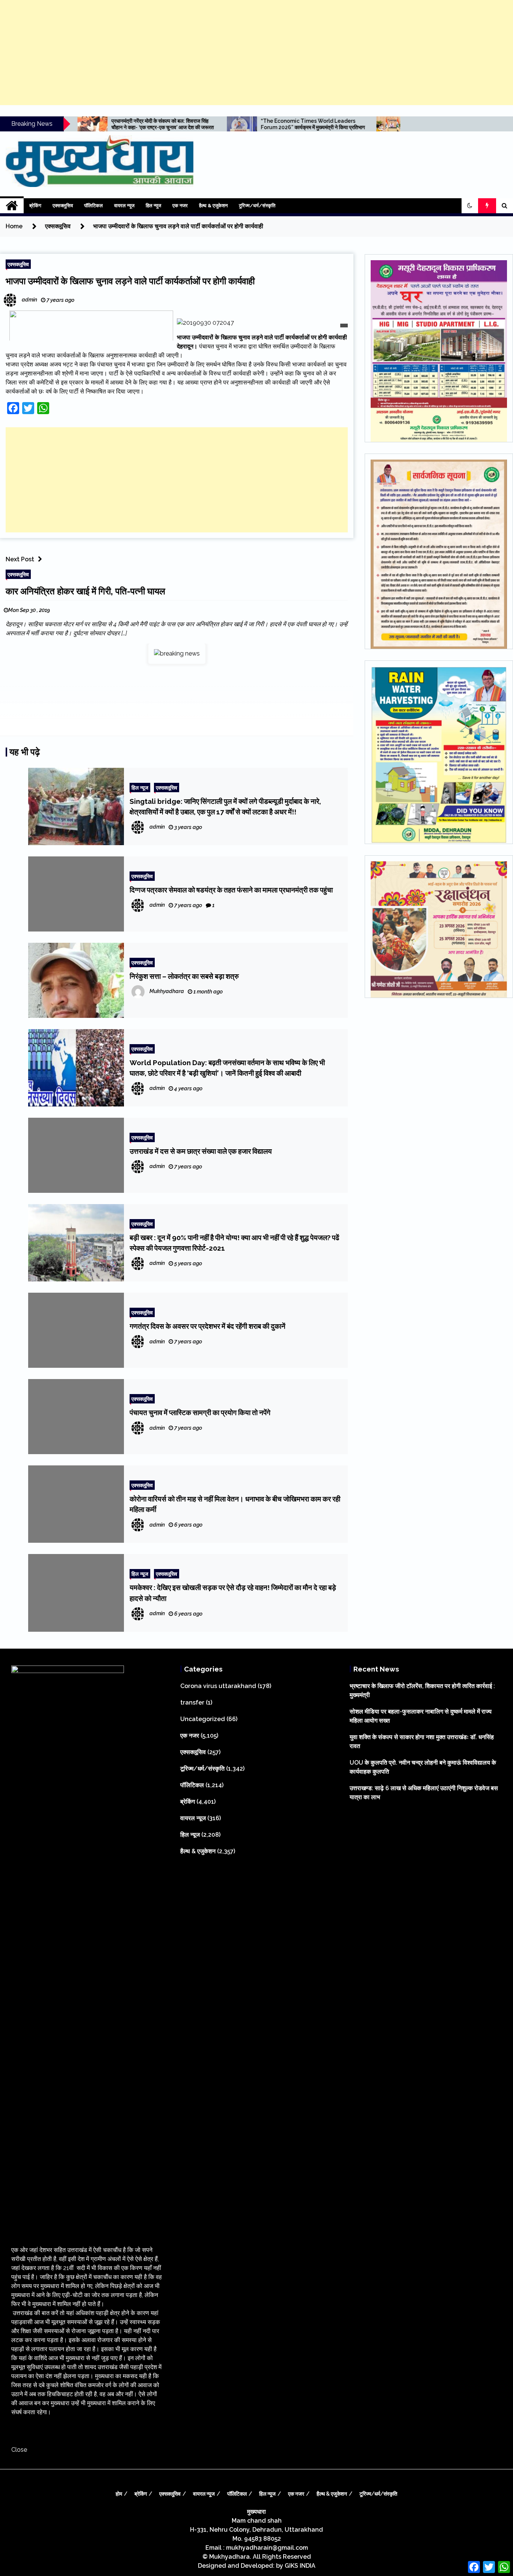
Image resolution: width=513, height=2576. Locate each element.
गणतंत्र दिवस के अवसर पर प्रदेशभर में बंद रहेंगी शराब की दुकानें (207, 1326)
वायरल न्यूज (124, 206)
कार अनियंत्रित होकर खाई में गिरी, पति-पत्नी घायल (85, 591)
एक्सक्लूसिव (63, 206)
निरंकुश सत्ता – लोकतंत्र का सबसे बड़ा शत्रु (184, 976)
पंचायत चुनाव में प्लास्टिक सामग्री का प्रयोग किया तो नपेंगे (200, 1412)
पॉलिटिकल (94, 206)
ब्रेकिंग (35, 206)
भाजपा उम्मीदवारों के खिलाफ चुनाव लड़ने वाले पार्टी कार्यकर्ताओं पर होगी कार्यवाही (130, 281)
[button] (470, 206)
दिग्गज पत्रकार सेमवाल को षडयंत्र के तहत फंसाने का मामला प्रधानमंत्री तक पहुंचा (231, 890)
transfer (192, 1703)
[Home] (12, 206)
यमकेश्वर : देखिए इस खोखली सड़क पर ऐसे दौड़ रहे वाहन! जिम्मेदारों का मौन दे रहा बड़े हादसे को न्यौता (233, 1593)
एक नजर (180, 206)
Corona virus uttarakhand (218, 1686)
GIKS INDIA (300, 2566)
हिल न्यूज (153, 206)
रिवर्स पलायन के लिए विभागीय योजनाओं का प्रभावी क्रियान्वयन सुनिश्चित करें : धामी (348, 124)
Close (19, 2450)
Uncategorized (203, 1719)
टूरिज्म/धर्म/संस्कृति (257, 206)
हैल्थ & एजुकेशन (213, 206)
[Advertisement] (256, 53)
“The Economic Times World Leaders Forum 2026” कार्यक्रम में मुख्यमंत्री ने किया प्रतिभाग (206, 124)
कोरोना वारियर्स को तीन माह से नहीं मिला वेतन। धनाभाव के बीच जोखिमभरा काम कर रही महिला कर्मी (235, 1504)
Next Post (20, 559)
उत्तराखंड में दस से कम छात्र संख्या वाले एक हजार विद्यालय (201, 1151)
